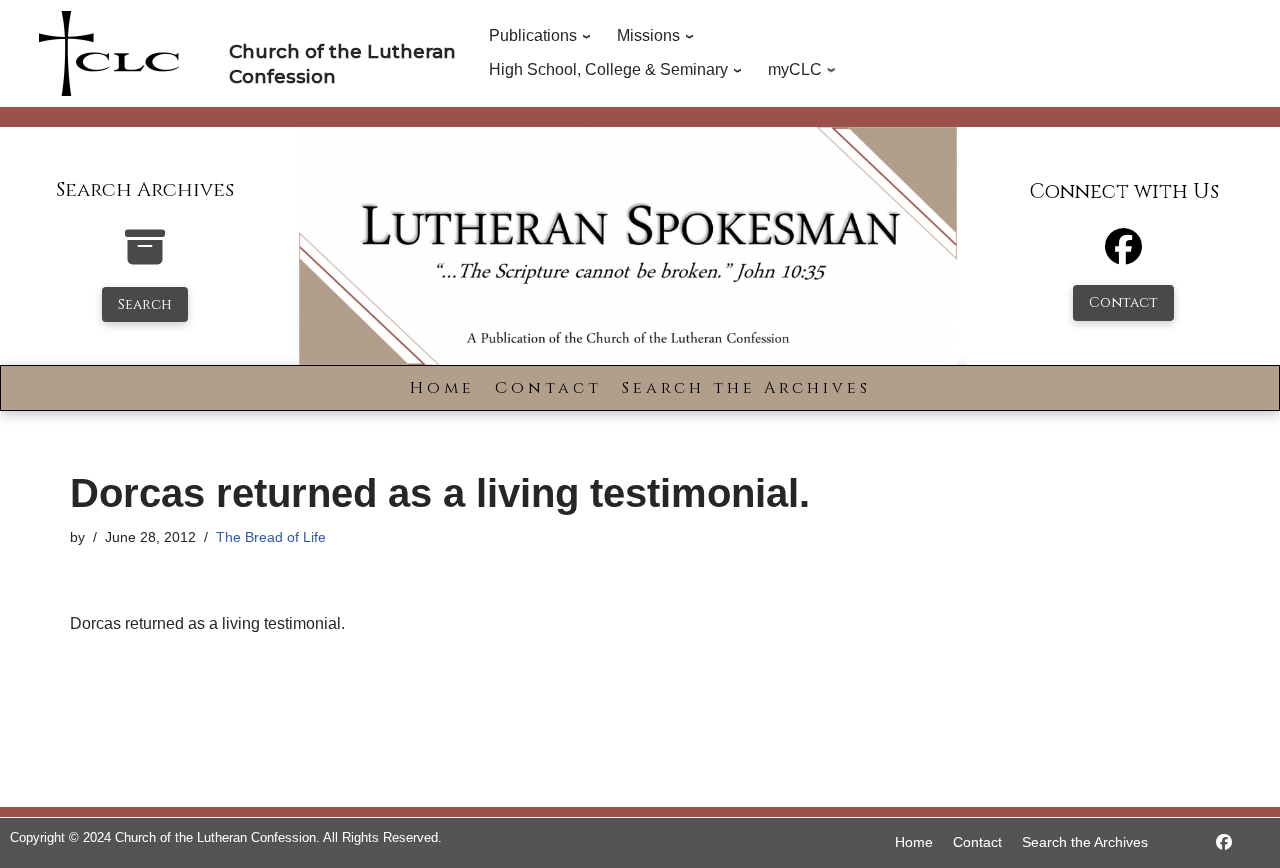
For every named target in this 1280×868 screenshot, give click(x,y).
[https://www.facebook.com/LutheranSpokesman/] (1224, 842)
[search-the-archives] (145, 257)
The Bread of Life (271, 537)
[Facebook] (1123, 255)
